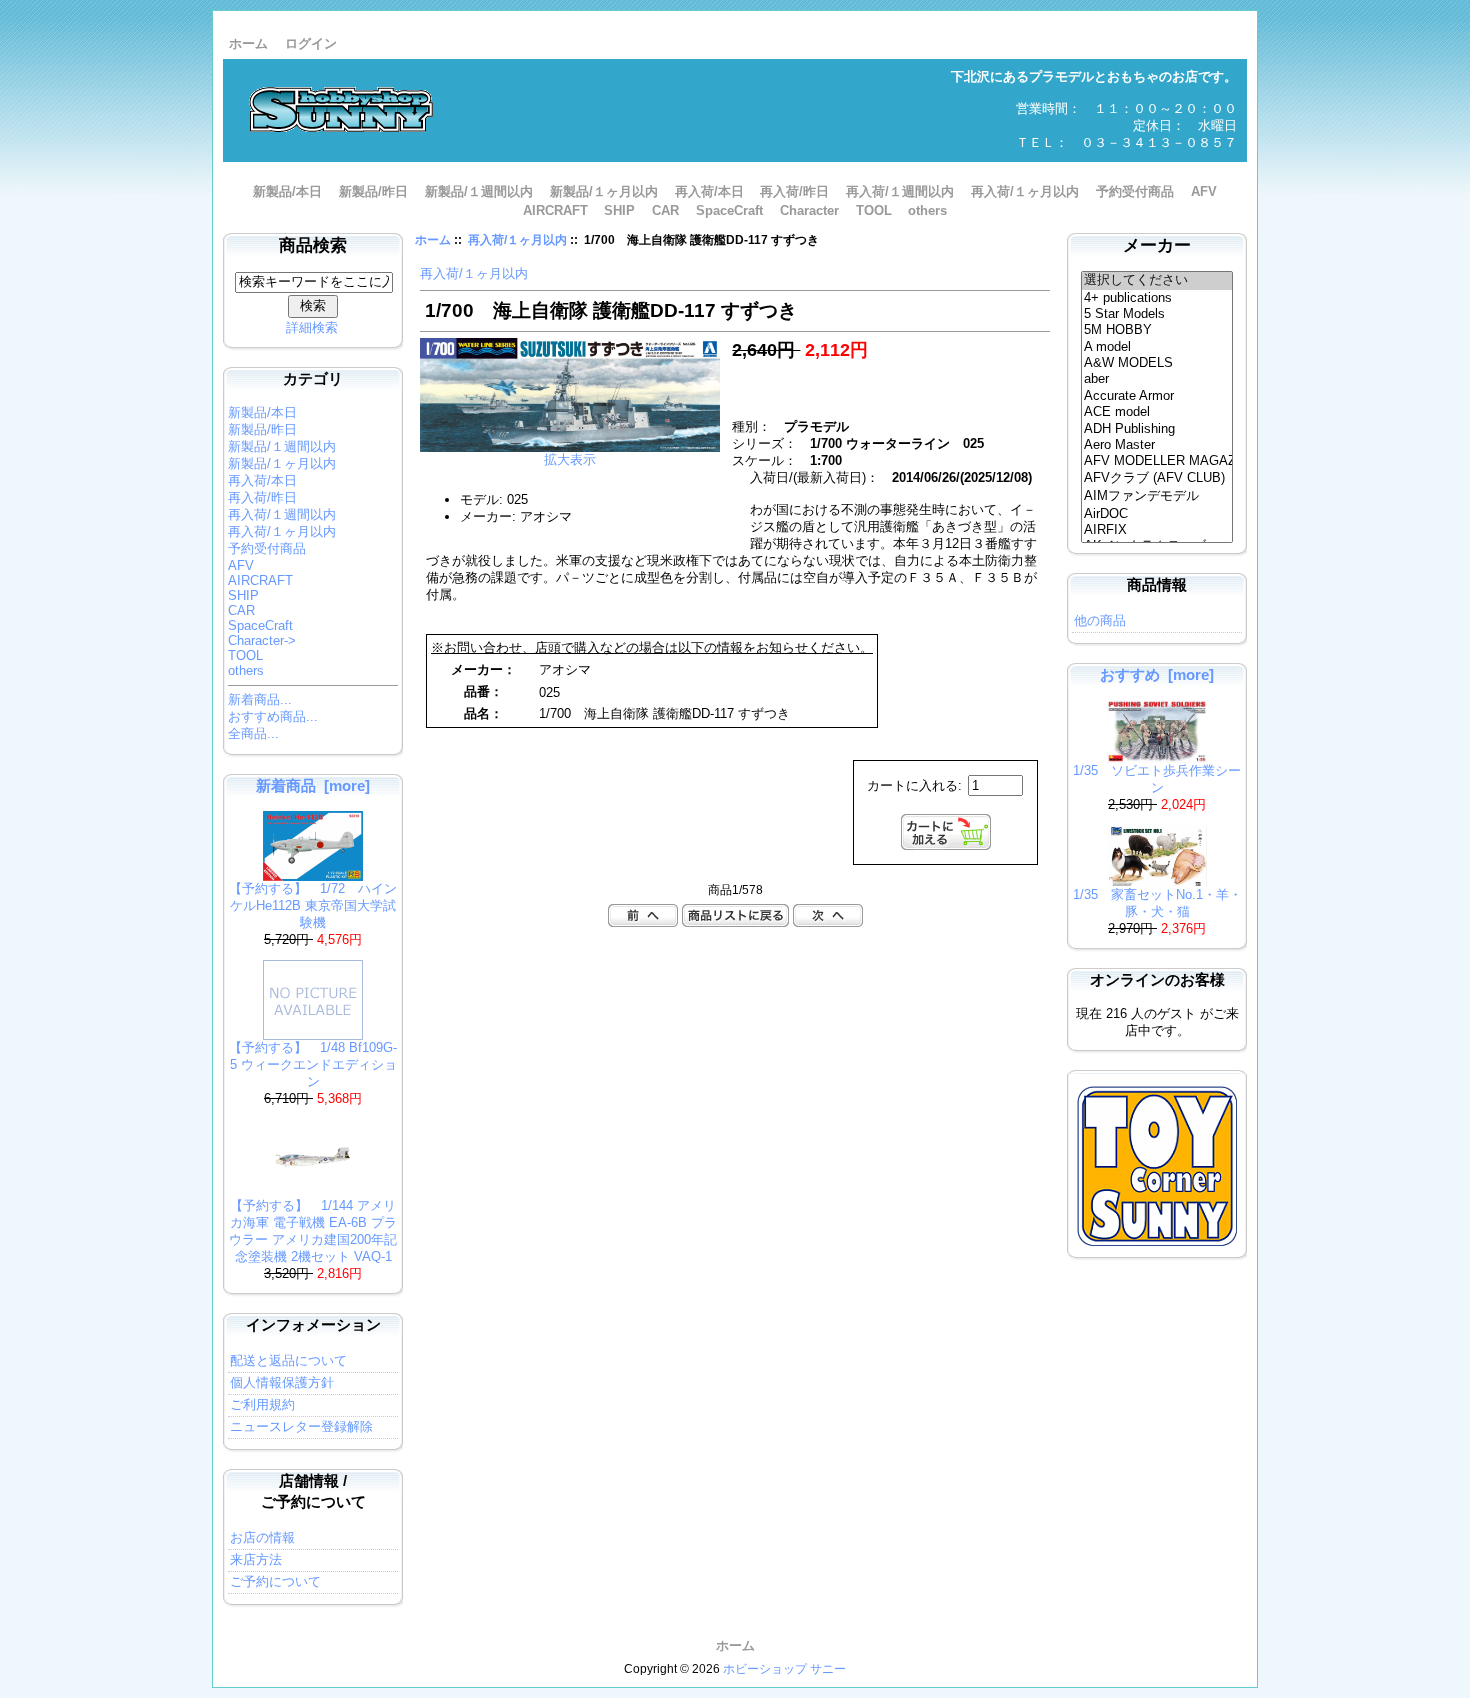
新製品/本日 (287, 191)
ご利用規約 (262, 1404)
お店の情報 (262, 1537)
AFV (1204, 191)
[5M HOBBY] (1157, 330)
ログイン (311, 43)
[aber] (1157, 379)
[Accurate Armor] (1157, 396)
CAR (665, 210)
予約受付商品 (1135, 191)
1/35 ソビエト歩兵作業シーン (1157, 779)
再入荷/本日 (709, 191)
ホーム (248, 43)
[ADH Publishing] (1157, 429)
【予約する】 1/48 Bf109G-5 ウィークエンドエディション (313, 1064)
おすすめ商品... (273, 716)
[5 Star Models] (1157, 314)
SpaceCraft (729, 210)
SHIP (619, 210)
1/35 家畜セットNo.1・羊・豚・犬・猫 (1157, 903)
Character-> (262, 640)
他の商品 (1100, 620)
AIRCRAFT (555, 210)
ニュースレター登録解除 (301, 1426)
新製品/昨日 (373, 191)
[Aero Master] (1157, 445)
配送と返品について (288, 1360)
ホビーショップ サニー (784, 1669)
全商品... (253, 733)
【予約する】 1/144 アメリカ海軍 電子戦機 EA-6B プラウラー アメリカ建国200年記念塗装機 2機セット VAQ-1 (313, 1231)
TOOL (874, 210)
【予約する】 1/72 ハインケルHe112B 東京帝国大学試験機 (313, 905)
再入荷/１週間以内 (900, 191)
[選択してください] (1157, 281)
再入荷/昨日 (794, 191)
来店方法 (256, 1559)
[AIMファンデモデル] (1157, 497)
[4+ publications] (1157, 298)
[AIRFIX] (1157, 530)
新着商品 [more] (313, 785)
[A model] (1157, 347)
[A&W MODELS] (1157, 363)
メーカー (1157, 245)
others (927, 210)
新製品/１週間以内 (479, 191)
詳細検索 (312, 327)
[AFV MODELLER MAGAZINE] (1157, 461)
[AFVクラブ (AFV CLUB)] (1157, 479)
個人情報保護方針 (282, 1382)
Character (809, 210)
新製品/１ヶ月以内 (604, 191)
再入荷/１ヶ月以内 (517, 240)
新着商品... (260, 699)
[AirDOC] (1157, 514)
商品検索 (313, 245)
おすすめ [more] (1157, 674)
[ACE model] (1157, 412)
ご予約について (275, 1581)
